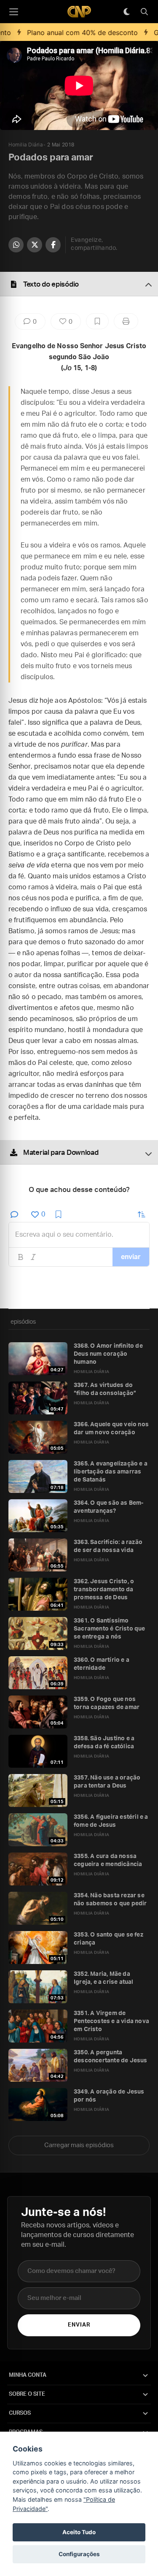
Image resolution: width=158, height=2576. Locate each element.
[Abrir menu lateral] (13, 12)
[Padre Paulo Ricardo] (79, 12)
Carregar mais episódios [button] (79, 2145)
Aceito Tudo (79, 2532)
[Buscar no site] (144, 12)
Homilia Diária (25, 145)
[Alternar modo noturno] (126, 12)
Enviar (79, 2325)
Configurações (79, 2554)
